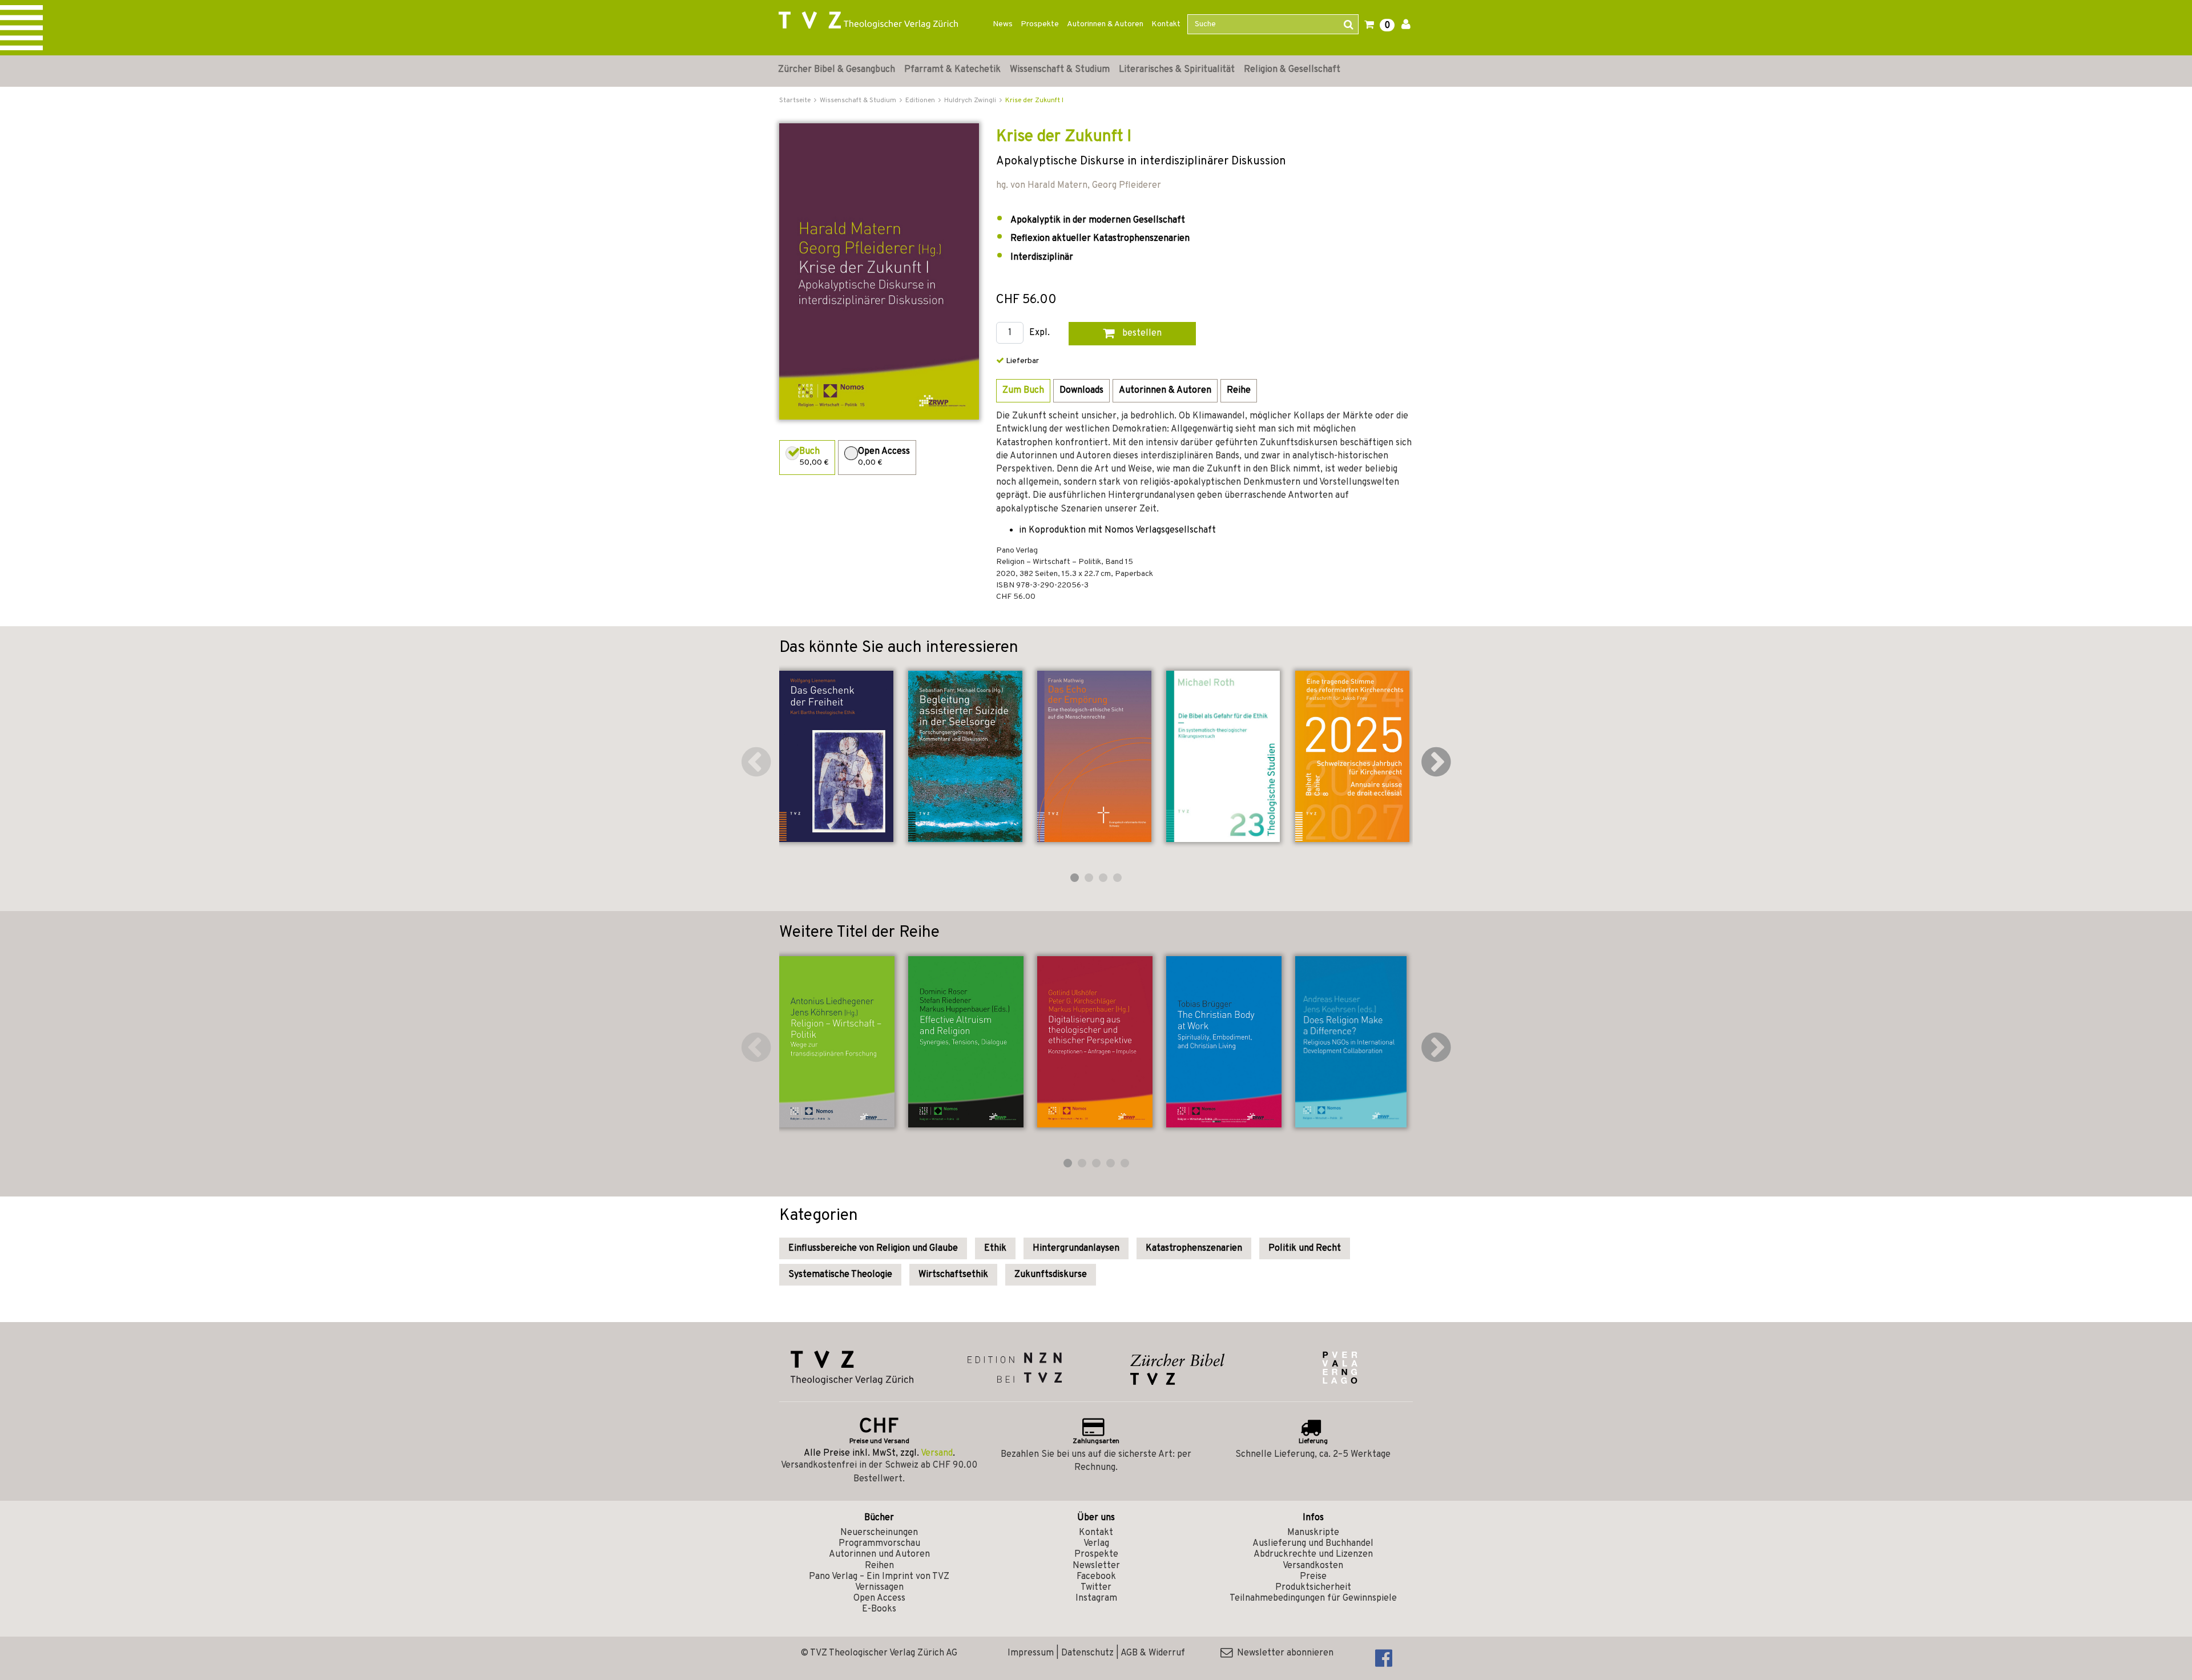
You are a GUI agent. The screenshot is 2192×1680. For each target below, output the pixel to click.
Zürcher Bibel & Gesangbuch (837, 70)
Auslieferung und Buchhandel (1313, 1544)
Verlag (1096, 1544)
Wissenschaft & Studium (1060, 70)
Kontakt (1166, 24)
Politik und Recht (1305, 1248)
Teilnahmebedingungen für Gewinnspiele (1313, 1598)
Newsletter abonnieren (1283, 1653)
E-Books (879, 1609)
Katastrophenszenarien (1194, 1248)
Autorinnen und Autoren (879, 1554)
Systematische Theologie (840, 1275)
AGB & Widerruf (1153, 1653)
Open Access (879, 1598)
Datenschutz (1087, 1653)
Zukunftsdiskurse (1051, 1275)
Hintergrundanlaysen (1076, 1248)
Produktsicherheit (1313, 1588)
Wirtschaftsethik (953, 1275)
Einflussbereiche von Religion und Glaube (873, 1248)
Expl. (1039, 333)
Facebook (1096, 1577)
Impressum (1031, 1653)
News (1003, 24)
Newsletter (1096, 1566)
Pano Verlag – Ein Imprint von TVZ (879, 1577)
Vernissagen (879, 1588)
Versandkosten (1313, 1566)
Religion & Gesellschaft (1292, 70)
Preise (1313, 1577)
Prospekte (1040, 24)
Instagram (1096, 1598)
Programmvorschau (879, 1544)
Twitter (1096, 1588)
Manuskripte (1313, 1533)
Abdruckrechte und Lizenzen (1313, 1554)
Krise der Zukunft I (1034, 100)
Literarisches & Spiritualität (1177, 70)
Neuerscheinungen (879, 1533)
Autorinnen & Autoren (1105, 24)
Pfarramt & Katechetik (952, 70)
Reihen (879, 1566)
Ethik (995, 1248)
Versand (937, 1453)
